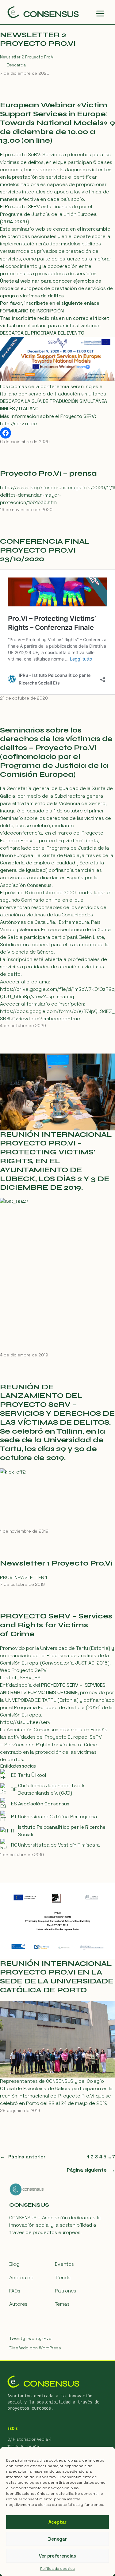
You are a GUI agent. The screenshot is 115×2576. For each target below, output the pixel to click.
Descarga (16, 65)
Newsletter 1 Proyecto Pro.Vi (56, 1563)
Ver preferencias (57, 2556)
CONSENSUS (29, 2205)
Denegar (57, 2539)
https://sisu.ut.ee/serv (25, 1722)
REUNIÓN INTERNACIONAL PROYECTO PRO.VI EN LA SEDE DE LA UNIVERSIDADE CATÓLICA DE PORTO (57, 1977)
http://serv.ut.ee (19, 424)
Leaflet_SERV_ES (20, 1678)
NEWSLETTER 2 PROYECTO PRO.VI (38, 40)
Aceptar (57, 2522)
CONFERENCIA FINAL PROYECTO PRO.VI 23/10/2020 (45, 550)
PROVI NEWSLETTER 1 (23, 1577)
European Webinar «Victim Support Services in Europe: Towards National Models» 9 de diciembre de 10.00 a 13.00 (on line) (57, 123)
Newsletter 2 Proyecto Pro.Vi (27, 57)
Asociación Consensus (44, 1804)
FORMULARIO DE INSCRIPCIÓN (32, 311)
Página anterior (23, 2157)
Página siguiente (91, 2170)
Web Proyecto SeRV (23, 1670)
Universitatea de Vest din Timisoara (59, 1845)
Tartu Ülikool (32, 1775)
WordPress (50, 2348)
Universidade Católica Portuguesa (58, 1817)
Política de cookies (57, 2569)
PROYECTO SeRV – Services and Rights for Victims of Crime (56, 1625)
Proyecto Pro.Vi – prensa (48, 474)
